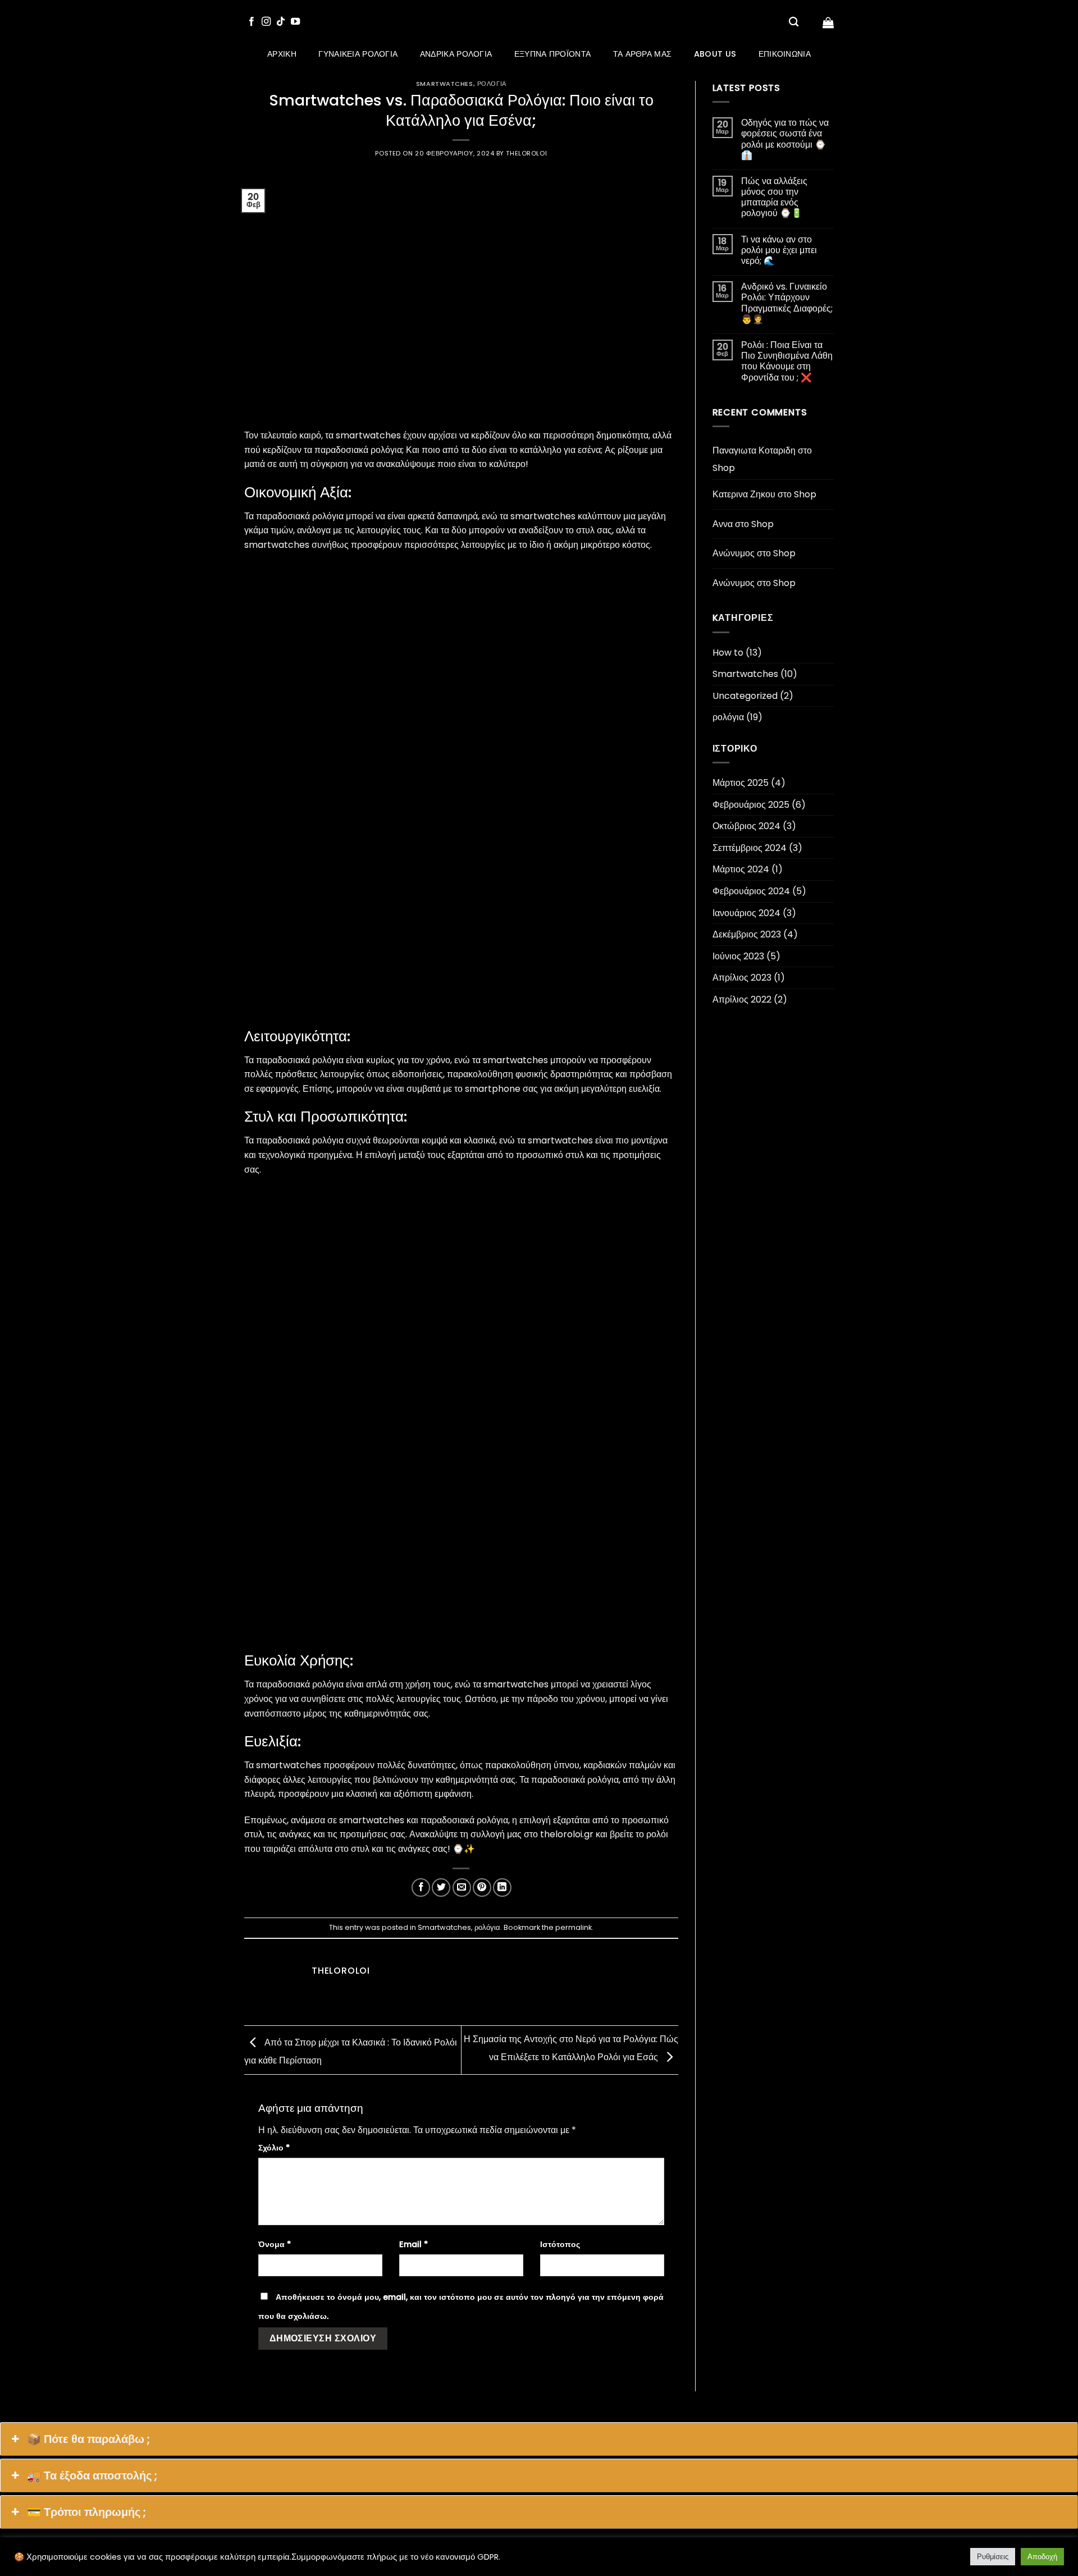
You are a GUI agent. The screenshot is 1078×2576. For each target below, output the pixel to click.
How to (728, 653)
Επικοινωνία (785, 54)
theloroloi (526, 153)
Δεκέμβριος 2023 (747, 934)
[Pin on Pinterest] (482, 1888)
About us (715, 54)
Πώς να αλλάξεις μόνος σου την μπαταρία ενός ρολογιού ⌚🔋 (774, 197)
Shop (724, 468)
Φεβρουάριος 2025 (751, 805)
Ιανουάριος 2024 (746, 913)
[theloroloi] (539, 22)
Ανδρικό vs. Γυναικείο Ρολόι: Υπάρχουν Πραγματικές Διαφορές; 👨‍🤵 (787, 303)
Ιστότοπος (560, 2244)
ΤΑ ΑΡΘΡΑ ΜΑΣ (642, 54)
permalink (574, 1927)
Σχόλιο (274, 2148)
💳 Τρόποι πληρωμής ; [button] (86, 2512)
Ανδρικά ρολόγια (456, 54)
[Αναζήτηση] (794, 22)
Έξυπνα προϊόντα (552, 54)
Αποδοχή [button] (1042, 2557)
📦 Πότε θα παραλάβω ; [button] (88, 2439)
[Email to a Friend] (462, 1888)
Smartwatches (445, 84)
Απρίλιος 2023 (742, 978)
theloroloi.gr (567, 1834)
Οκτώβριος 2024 (746, 826)
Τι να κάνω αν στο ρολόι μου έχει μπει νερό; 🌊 (779, 250)
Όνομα (275, 2244)
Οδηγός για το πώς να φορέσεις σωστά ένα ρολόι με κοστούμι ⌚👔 (785, 139)
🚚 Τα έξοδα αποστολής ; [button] (92, 2476)
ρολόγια (492, 84)
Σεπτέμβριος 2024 (750, 848)
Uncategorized (745, 696)
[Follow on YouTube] (295, 22)
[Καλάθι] (828, 22)
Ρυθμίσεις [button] (993, 2557)
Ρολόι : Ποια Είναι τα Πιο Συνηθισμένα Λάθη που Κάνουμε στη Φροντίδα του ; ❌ (787, 361)
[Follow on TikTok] (281, 22)
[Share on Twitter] (441, 1888)
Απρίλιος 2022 (742, 999)
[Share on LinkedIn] (502, 1888)
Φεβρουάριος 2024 (751, 891)
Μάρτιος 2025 (741, 783)
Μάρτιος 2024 (741, 869)
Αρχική (282, 54)
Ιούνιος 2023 (738, 956)
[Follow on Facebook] (252, 22)
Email (414, 2244)
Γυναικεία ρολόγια (358, 54)
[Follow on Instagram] (266, 22)
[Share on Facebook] (421, 1888)
